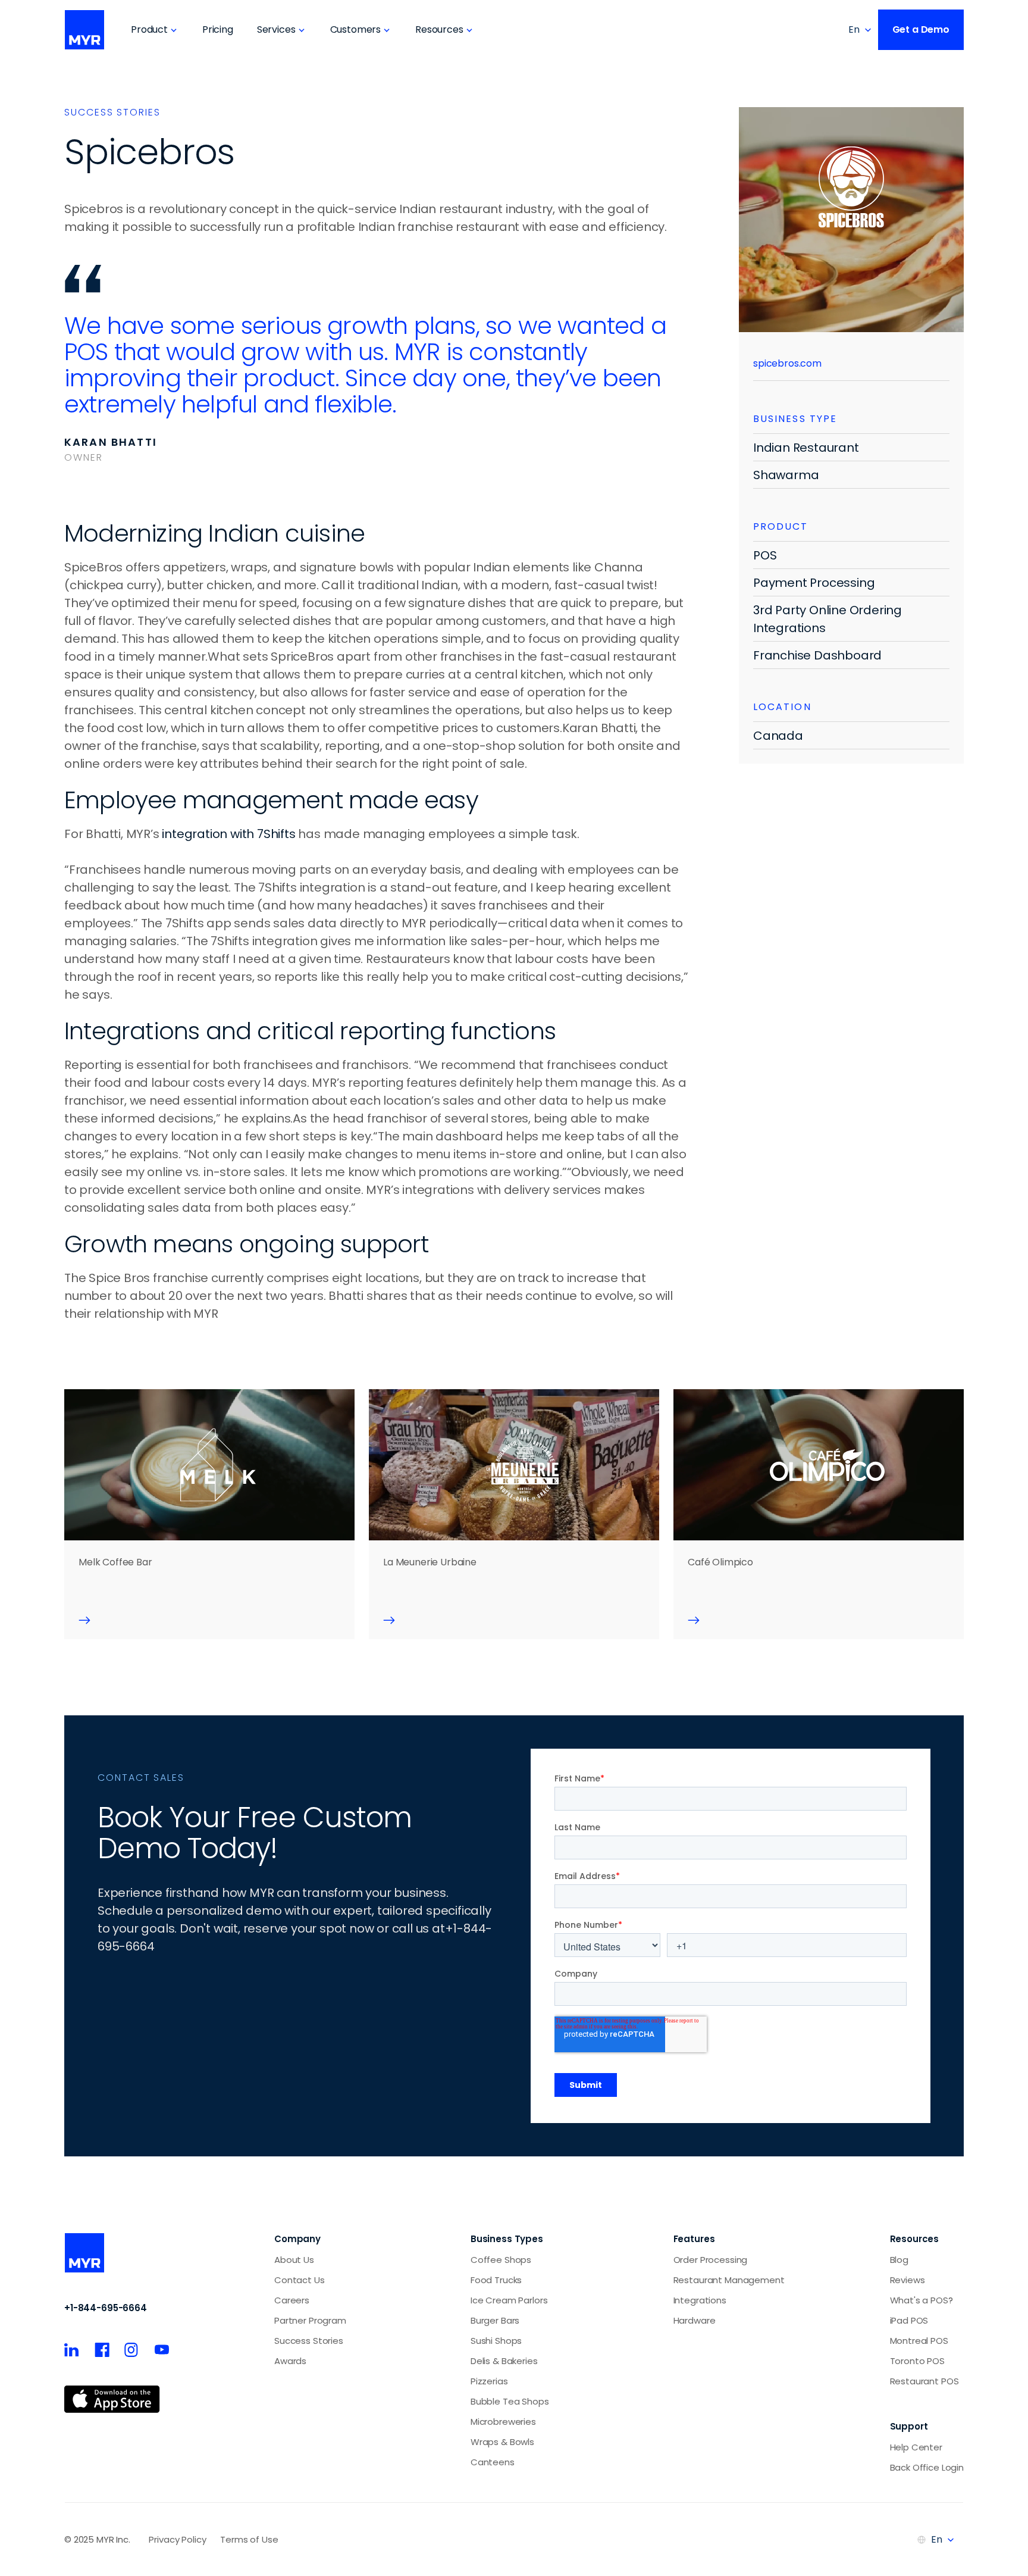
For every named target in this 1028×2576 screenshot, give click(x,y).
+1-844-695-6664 (106, 2308)
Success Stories (309, 2341)
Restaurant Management (729, 2280)
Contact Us (300, 2280)
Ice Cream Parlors (509, 2300)
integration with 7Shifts (228, 834)
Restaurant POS (924, 2381)
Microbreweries (503, 2422)
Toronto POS (917, 2361)
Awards (290, 2361)
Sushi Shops (496, 2341)
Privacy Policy (177, 2539)
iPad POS (909, 2320)
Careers (292, 2300)
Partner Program (310, 2320)
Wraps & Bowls (502, 2442)
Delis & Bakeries (504, 2361)
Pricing (218, 29)
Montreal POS (919, 2341)
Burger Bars (495, 2320)
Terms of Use (249, 2539)
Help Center (916, 2447)
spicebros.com (787, 363)
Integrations (700, 2300)
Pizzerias (489, 2381)
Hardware (695, 2320)
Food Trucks (496, 2280)
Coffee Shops (501, 2260)
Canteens (493, 2462)
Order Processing (711, 2260)
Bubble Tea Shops (510, 2401)
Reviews (908, 2280)
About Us (294, 2260)
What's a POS (919, 2300)
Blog (899, 2260)
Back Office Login (927, 2467)
